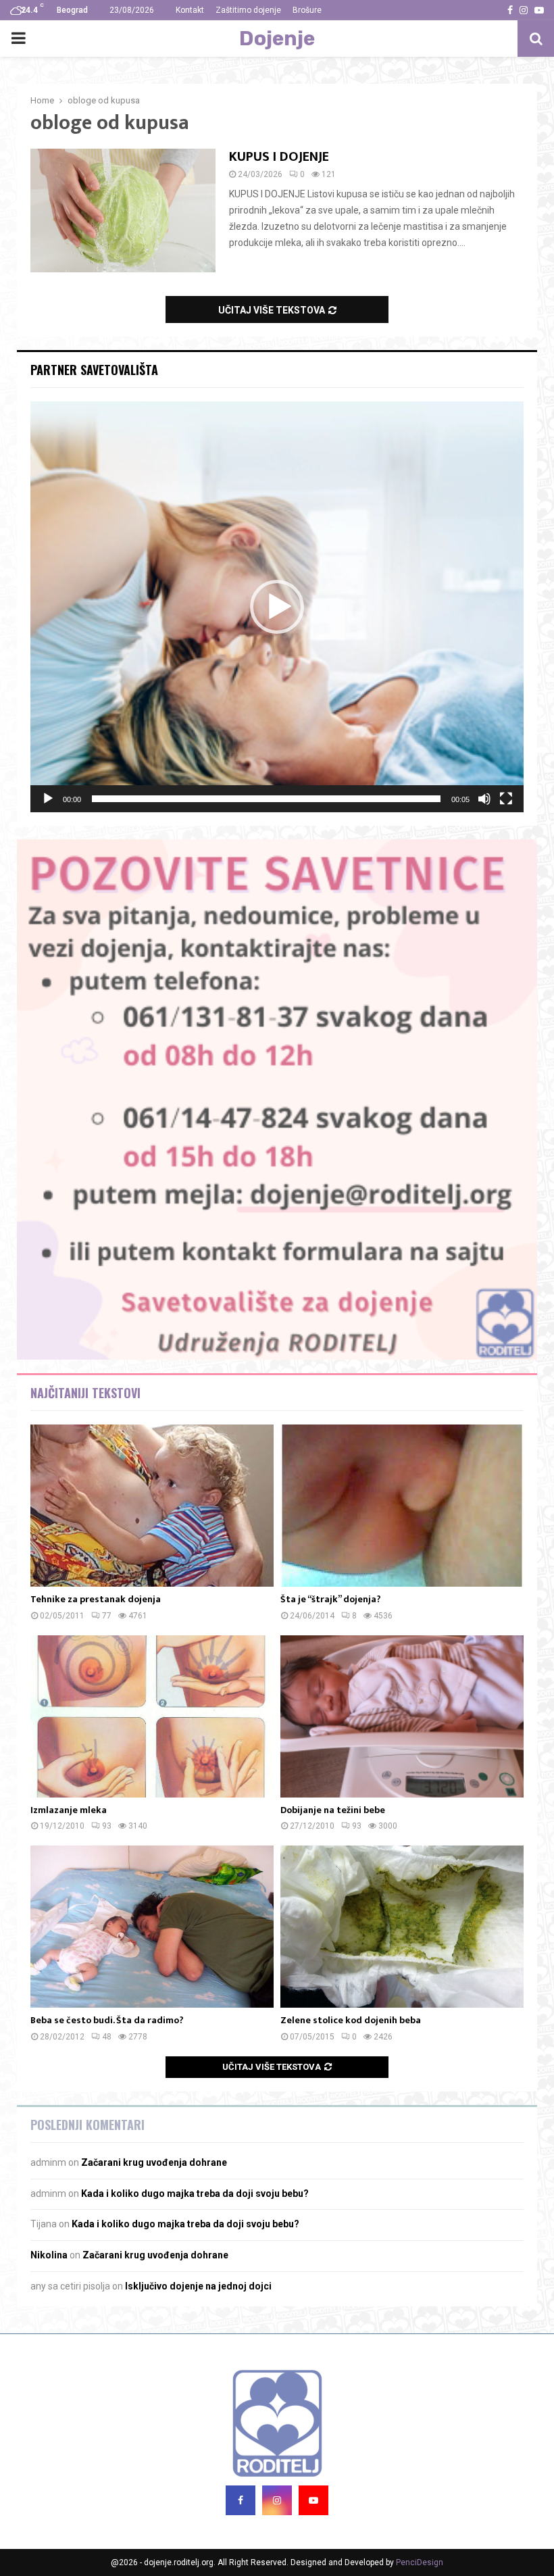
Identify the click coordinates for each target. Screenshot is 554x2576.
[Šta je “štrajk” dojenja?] (402, 1506)
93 (107, 1826)
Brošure (307, 10)
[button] (277, 607)
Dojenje (277, 39)
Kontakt (190, 10)
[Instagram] (277, 2500)
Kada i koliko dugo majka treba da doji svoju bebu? (195, 2194)
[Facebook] (241, 2500)
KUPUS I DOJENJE (279, 157)
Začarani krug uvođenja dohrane (154, 2162)
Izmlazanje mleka (69, 1810)
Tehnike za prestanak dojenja (96, 1599)
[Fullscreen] (506, 799)
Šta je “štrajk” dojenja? (331, 1599)
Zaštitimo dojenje (248, 10)
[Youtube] (313, 2500)
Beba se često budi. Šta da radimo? (107, 2020)
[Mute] (484, 799)
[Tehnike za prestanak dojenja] (152, 1506)
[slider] (266, 799)
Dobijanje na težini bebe (333, 1810)
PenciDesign (420, 2562)
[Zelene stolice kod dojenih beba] (402, 1927)
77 (107, 1616)
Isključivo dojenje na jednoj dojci (198, 2286)
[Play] (48, 799)
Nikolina (49, 2255)
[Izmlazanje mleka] (152, 1716)
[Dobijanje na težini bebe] (402, 1716)
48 (107, 2037)
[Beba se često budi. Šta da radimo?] (152, 1927)
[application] (277, 607)
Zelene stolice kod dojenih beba (351, 2020)
